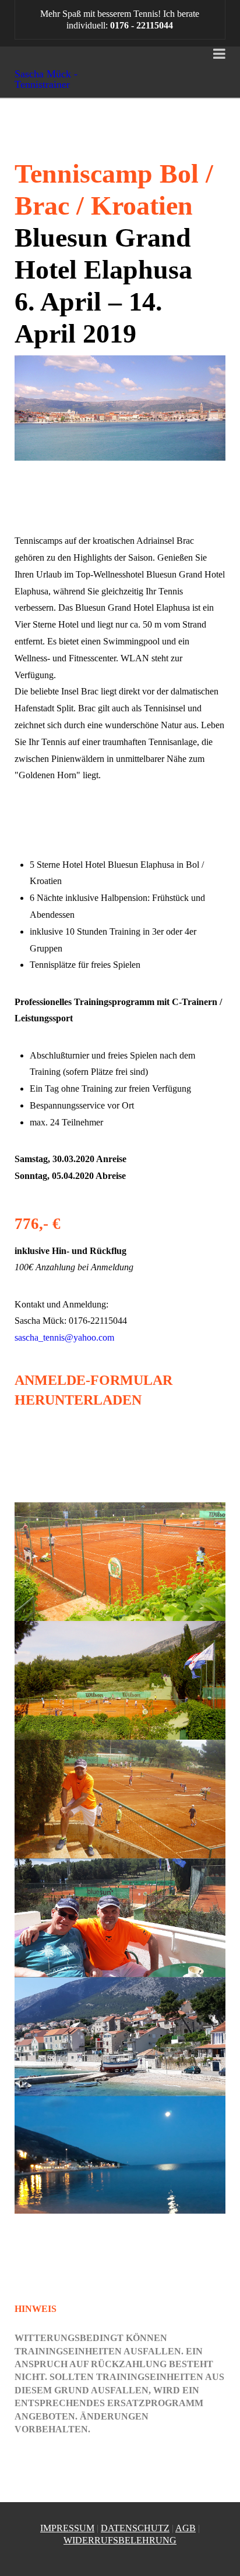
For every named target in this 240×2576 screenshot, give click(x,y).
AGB (186, 2528)
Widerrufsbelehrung (120, 2540)
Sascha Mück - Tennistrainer (46, 79)
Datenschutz (135, 2528)
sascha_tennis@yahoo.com (64, 1337)
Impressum (67, 2528)
